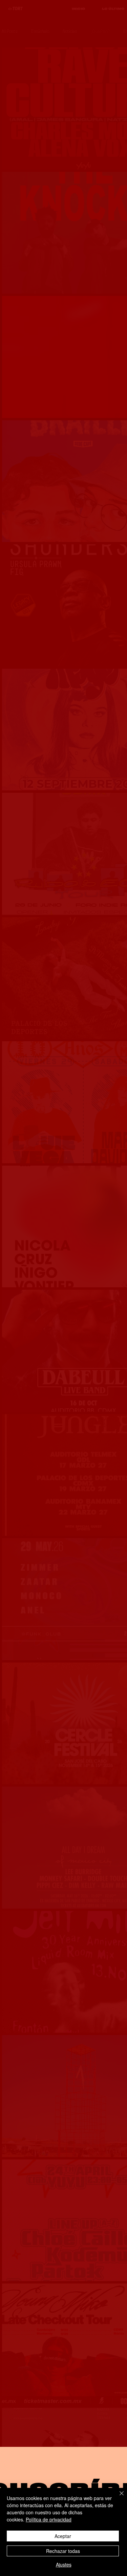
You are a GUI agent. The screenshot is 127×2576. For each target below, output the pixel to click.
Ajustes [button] (64, 2564)
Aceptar (63, 2536)
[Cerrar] (118, 2497)
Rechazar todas (63, 2551)
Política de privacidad (49, 2519)
